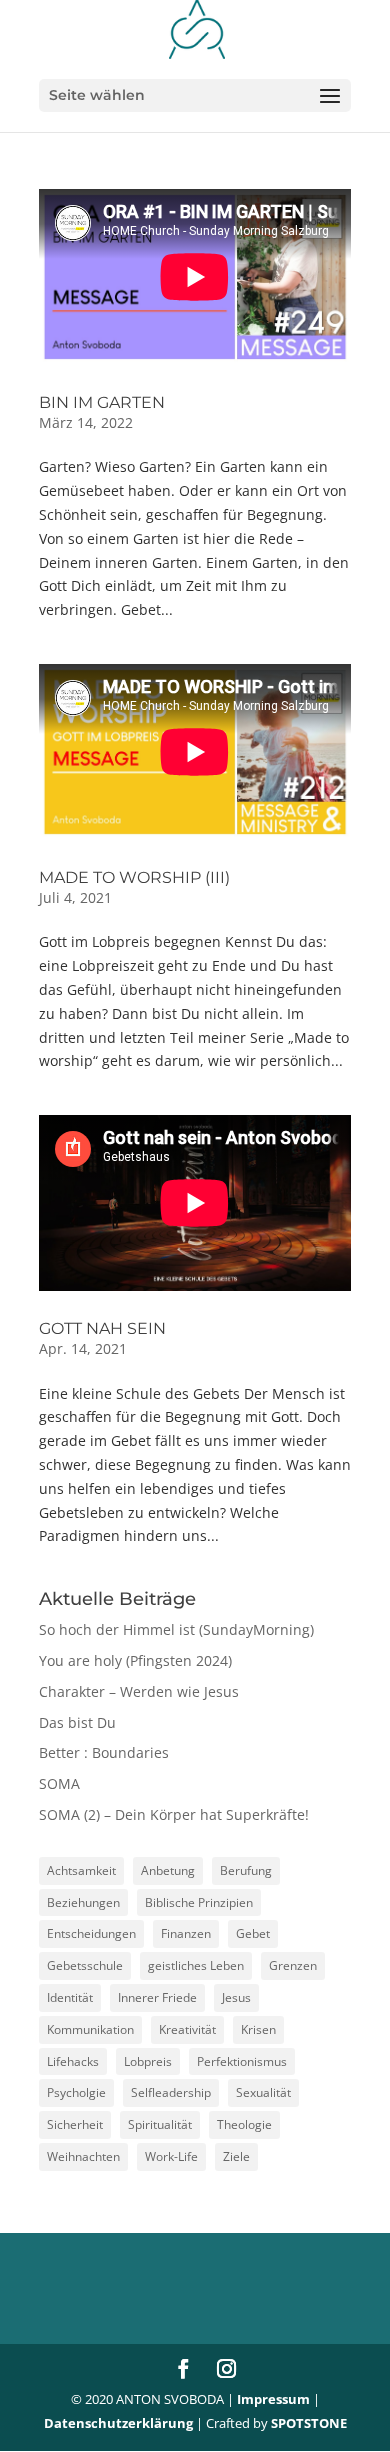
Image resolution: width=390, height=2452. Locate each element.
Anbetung (168, 1870)
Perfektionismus (242, 2061)
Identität (70, 1997)
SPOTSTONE (309, 2423)
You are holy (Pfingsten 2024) (135, 1660)
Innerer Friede (157, 1997)
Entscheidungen (91, 1933)
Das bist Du (77, 1722)
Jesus (236, 1997)
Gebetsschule (85, 1965)
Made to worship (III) (134, 877)
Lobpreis (148, 2061)
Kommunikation (90, 2029)
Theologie (244, 2124)
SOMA (59, 1783)
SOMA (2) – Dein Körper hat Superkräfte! (174, 1814)
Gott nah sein (102, 1328)
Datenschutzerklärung (118, 2423)
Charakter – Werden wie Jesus (139, 1691)
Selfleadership (171, 2092)
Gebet (253, 1933)
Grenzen (293, 1965)
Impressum (273, 2399)
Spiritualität (160, 2124)
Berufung (246, 1870)
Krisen (258, 2029)
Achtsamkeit (81, 1870)
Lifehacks (73, 2061)
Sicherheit (75, 2124)
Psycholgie (76, 2092)
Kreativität (187, 2029)
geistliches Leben (196, 1965)
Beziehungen (83, 1902)
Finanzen (186, 1933)
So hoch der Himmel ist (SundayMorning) (176, 1629)
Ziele (236, 2156)
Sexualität (263, 2092)
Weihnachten (83, 2156)
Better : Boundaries (104, 1752)
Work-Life (171, 2156)
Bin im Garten (102, 402)
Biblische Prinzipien (199, 1902)
